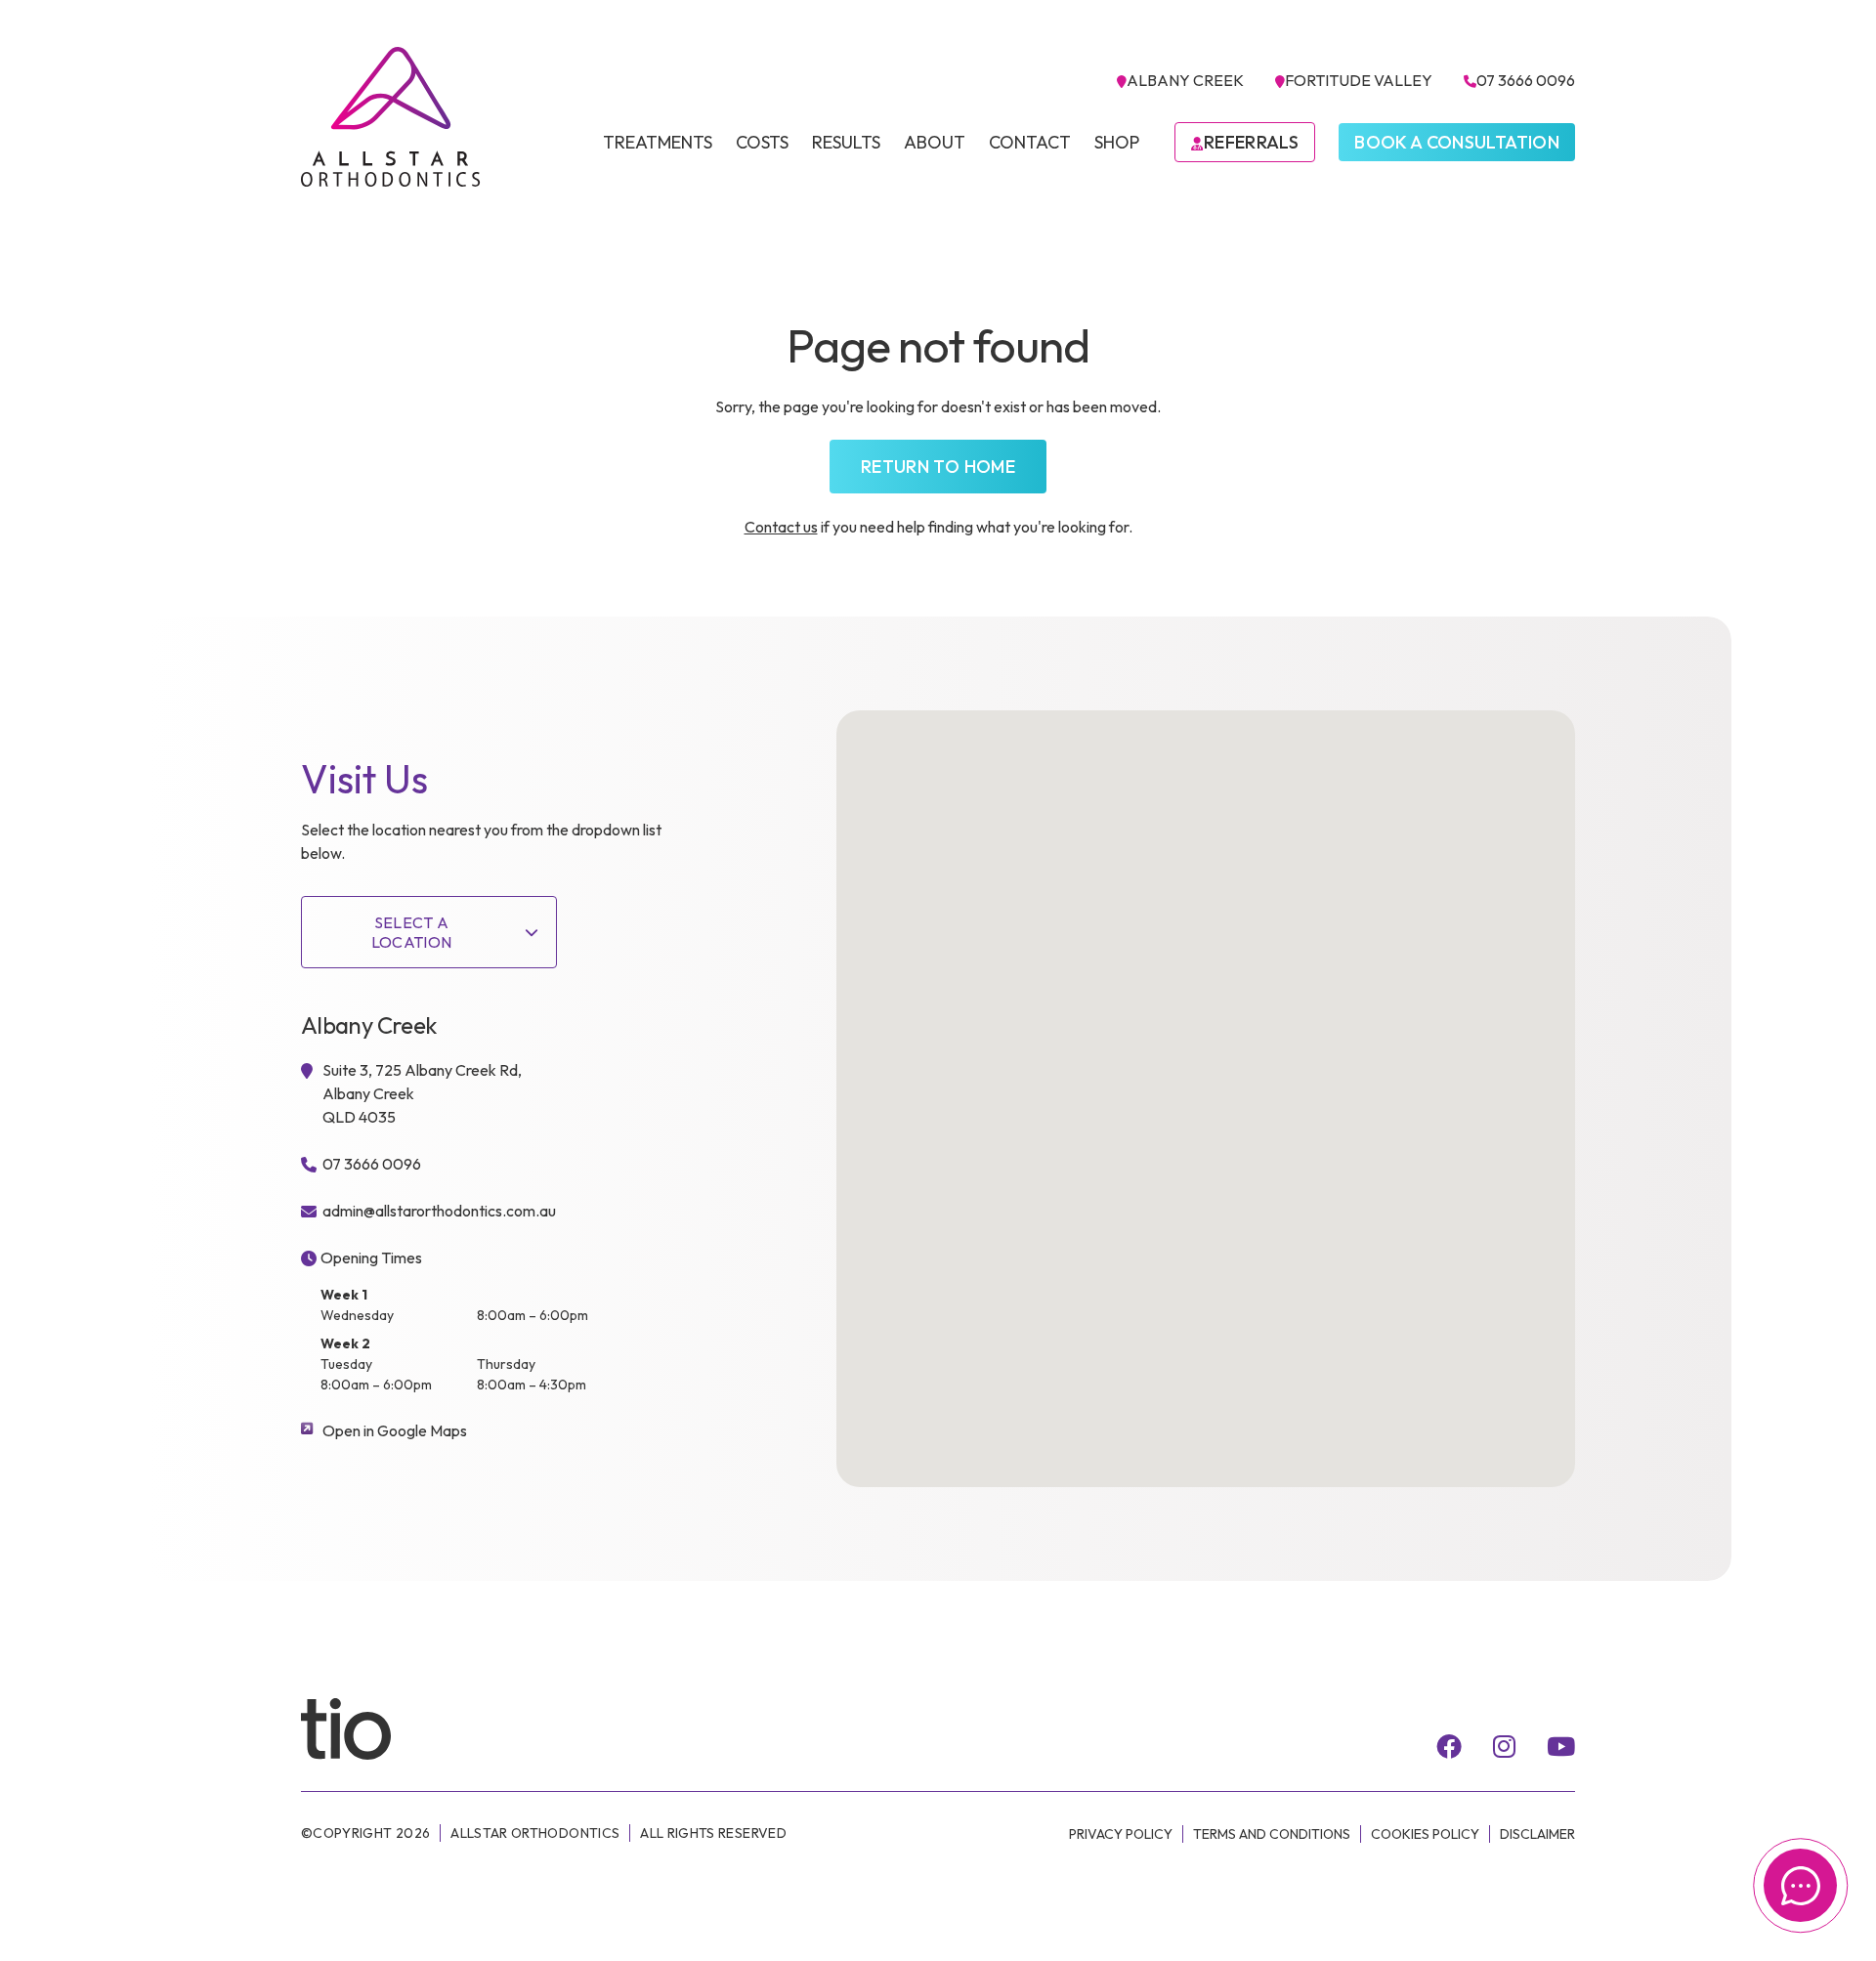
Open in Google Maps (395, 1430)
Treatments (658, 142)
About (935, 142)
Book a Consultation (1457, 142)
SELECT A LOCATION (412, 932)
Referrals (1251, 142)
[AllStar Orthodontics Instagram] (1504, 1746)
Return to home (938, 467)
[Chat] (1800, 1885)
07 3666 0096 (1526, 80)
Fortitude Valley (1359, 80)
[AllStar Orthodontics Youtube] (1561, 1746)
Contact (1030, 142)
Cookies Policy (1425, 1834)
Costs (762, 142)
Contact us (781, 527)
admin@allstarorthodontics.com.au (439, 1211)
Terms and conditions (1272, 1834)
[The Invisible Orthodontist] (369, 1727)
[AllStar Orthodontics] (391, 117)
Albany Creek (1185, 80)
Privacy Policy (1121, 1834)
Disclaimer (1537, 1834)
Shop (1117, 142)
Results (846, 142)
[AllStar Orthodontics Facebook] (1449, 1746)
